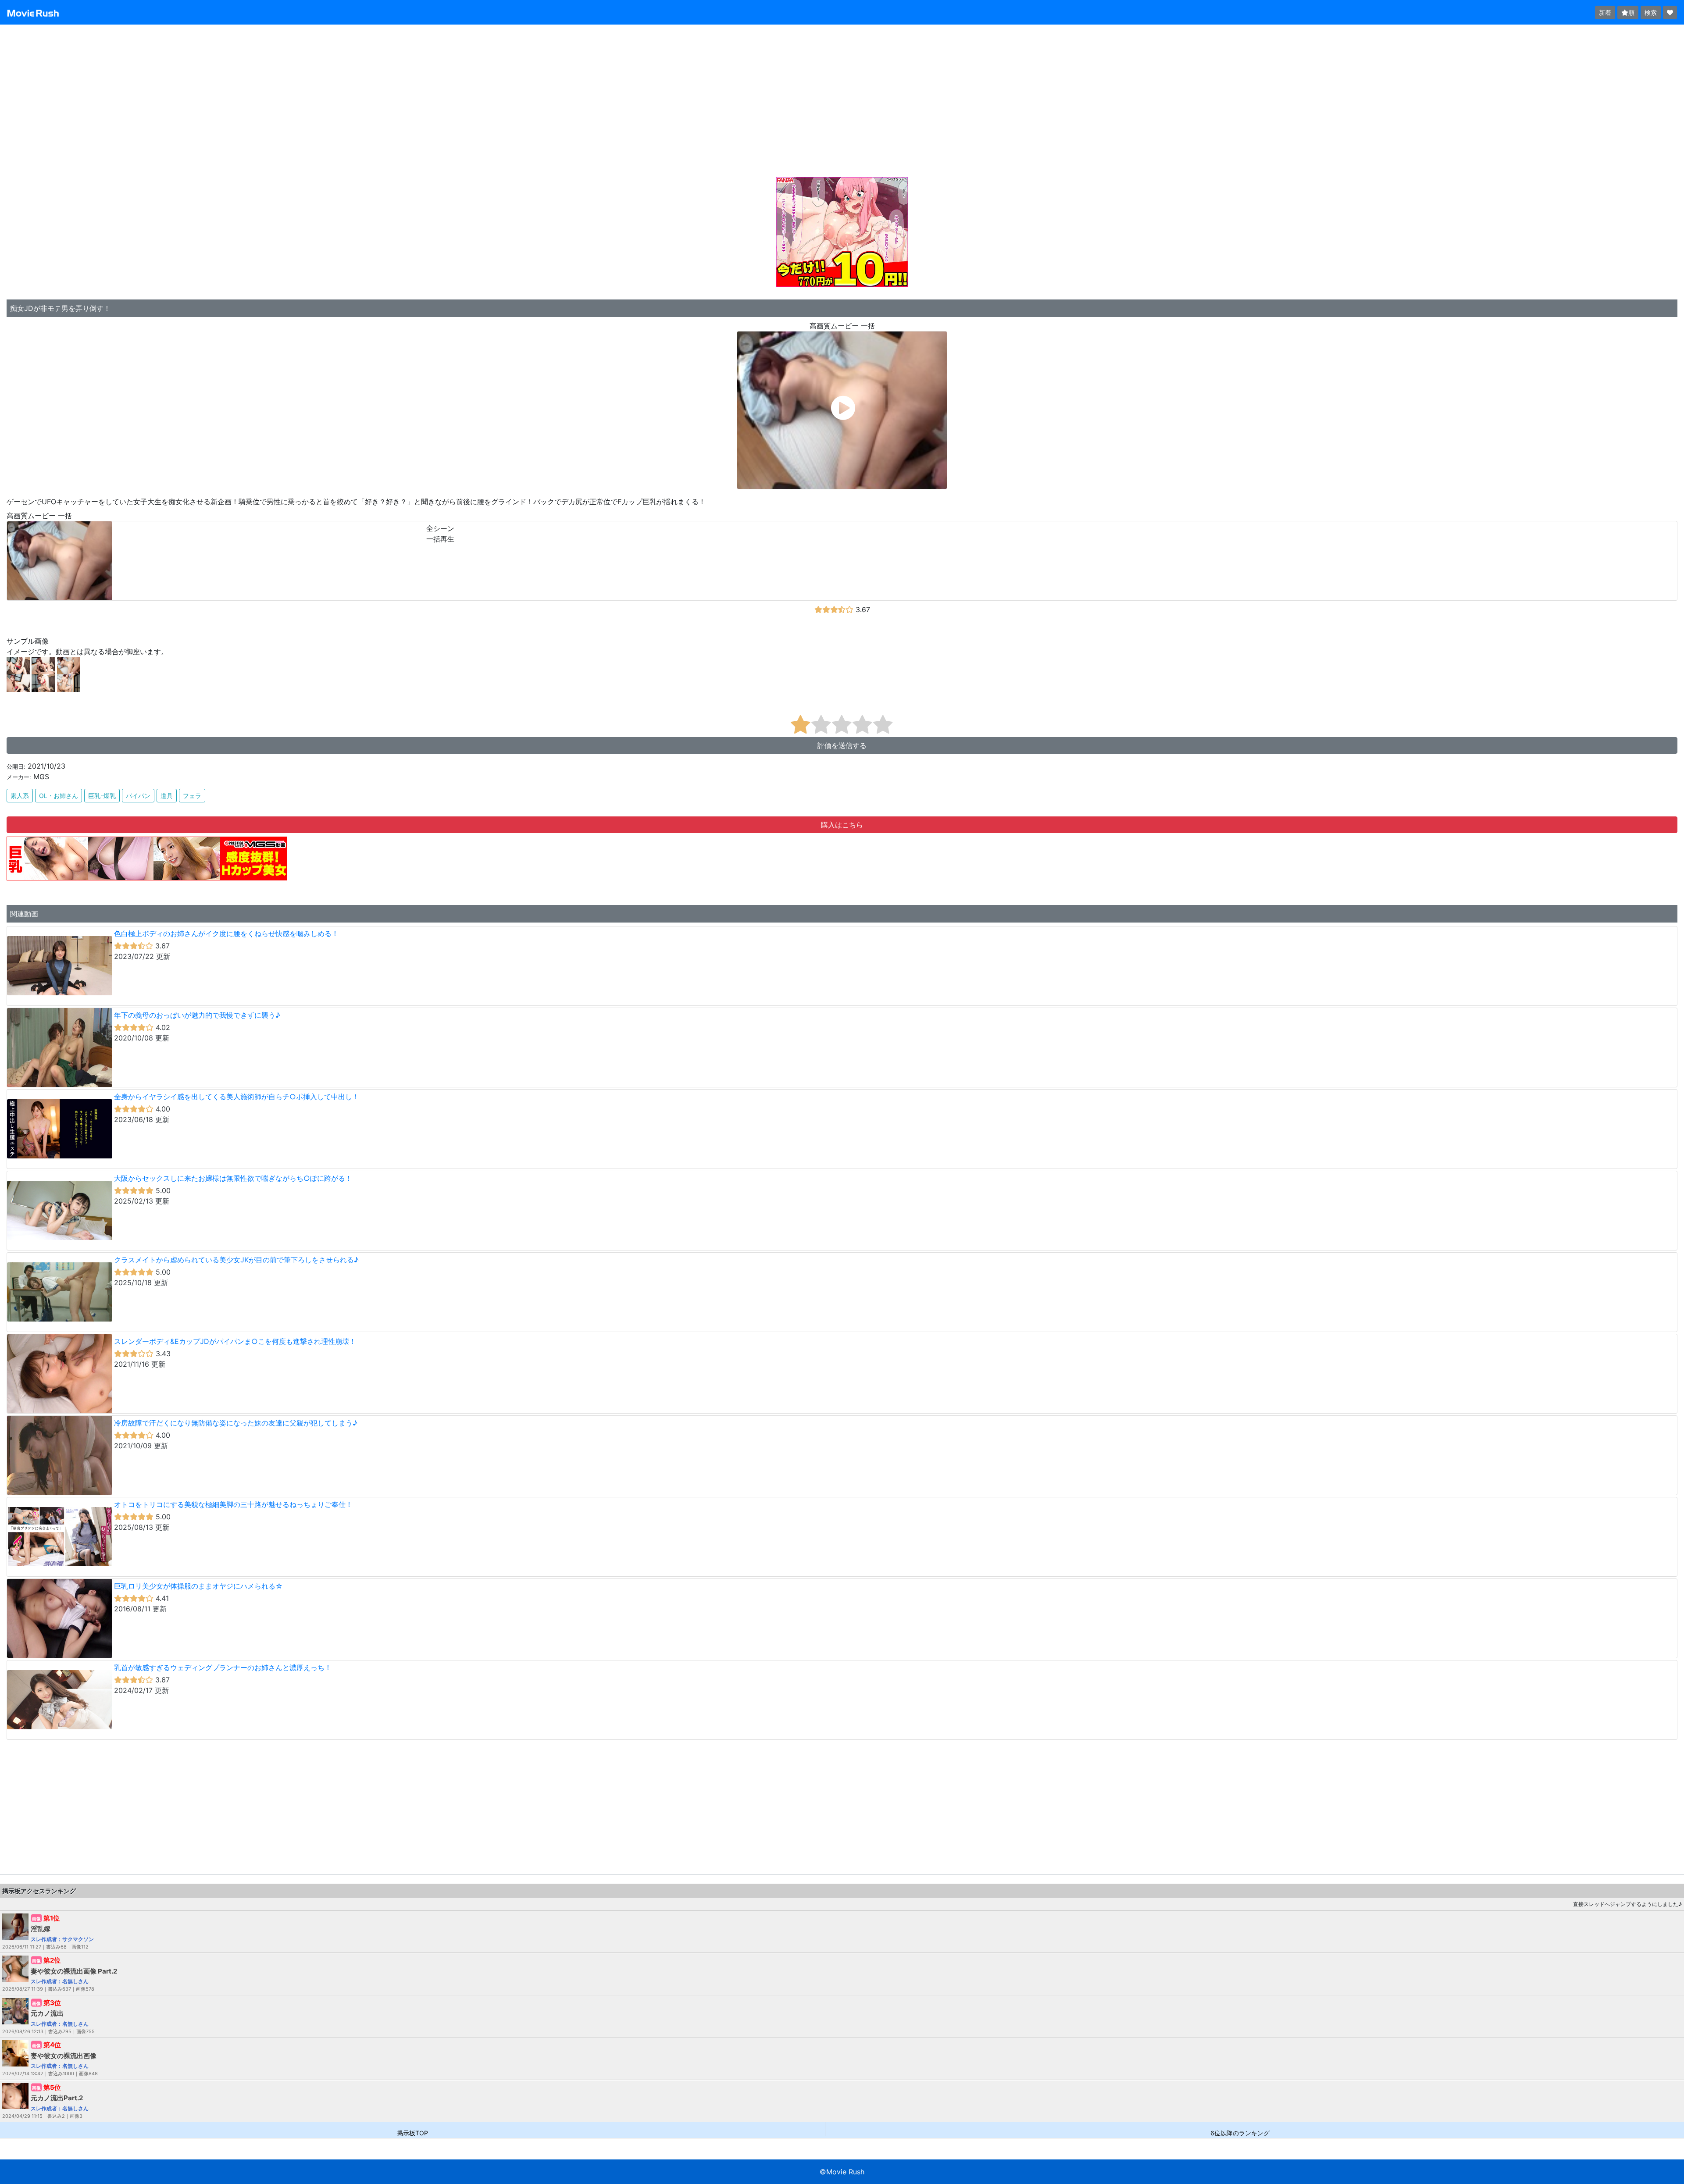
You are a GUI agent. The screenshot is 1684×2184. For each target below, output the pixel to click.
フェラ (192, 796)
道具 (167, 796)
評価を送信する (842, 745)
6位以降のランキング (1240, 2132)
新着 (1605, 12)
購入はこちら (842, 825)
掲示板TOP (412, 2132)
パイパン (138, 796)
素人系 (20, 796)
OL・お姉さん (59, 796)
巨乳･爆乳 (102, 796)
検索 (1651, 12)
